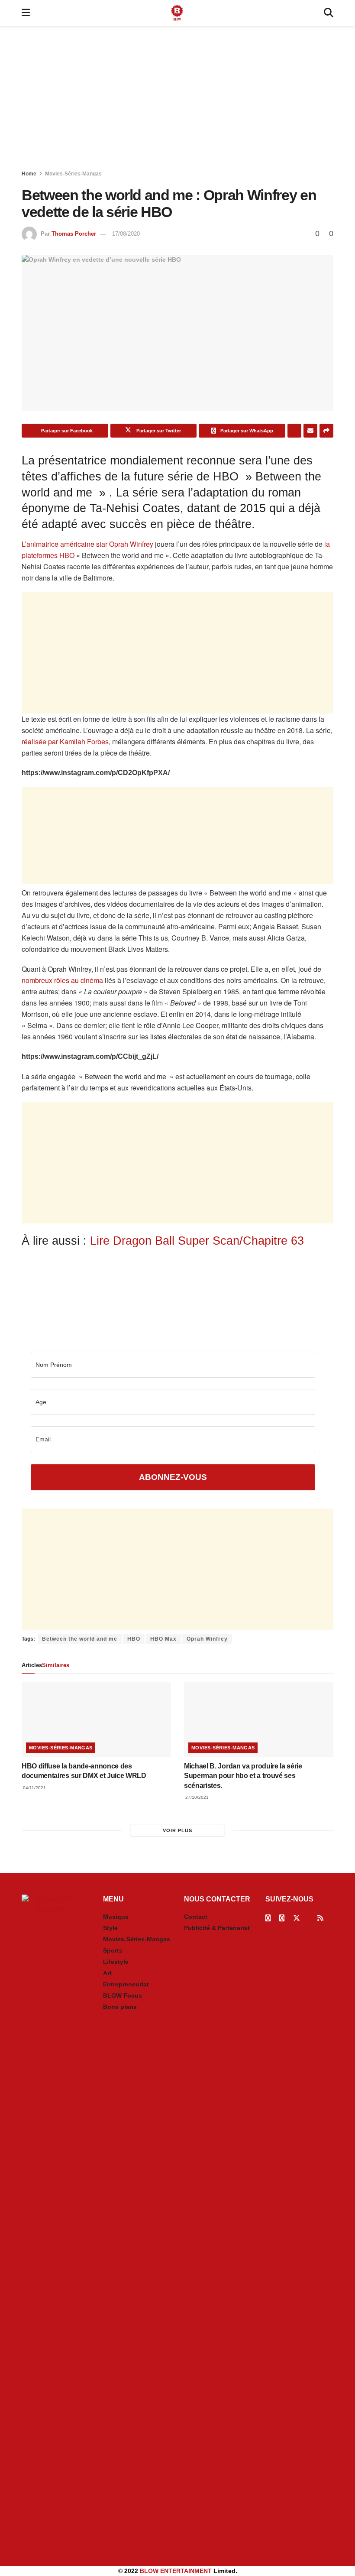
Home (29, 174)
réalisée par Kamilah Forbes (65, 741)
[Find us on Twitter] (297, 1918)
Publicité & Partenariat (217, 1928)
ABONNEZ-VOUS (173, 1477)
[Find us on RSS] (320, 1918)
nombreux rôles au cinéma (62, 980)
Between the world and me (80, 1639)
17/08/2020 (126, 234)
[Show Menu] (26, 13)
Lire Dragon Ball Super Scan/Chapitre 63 (197, 1241)
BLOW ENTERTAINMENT (176, 2571)
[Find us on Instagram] (282, 1918)
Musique (116, 1917)
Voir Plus (177, 1830)
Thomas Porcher (74, 234)
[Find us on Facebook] (268, 1918)
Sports (113, 1950)
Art (107, 1973)
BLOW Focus (123, 1995)
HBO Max (163, 1639)
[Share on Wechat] (294, 431)
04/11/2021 (34, 1788)
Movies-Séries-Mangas (73, 174)
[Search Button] (329, 13)
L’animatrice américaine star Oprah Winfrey (87, 544)
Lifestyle (116, 1962)
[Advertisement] (177, 100)
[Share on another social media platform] (326, 431)
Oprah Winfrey (207, 1639)
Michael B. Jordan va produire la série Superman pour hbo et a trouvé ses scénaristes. (243, 1776)
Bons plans (120, 2007)
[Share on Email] (310, 431)
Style (110, 1928)
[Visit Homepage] (177, 13)
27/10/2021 (196, 1797)
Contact (196, 1917)
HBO (134, 1639)
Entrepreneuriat (126, 1984)
